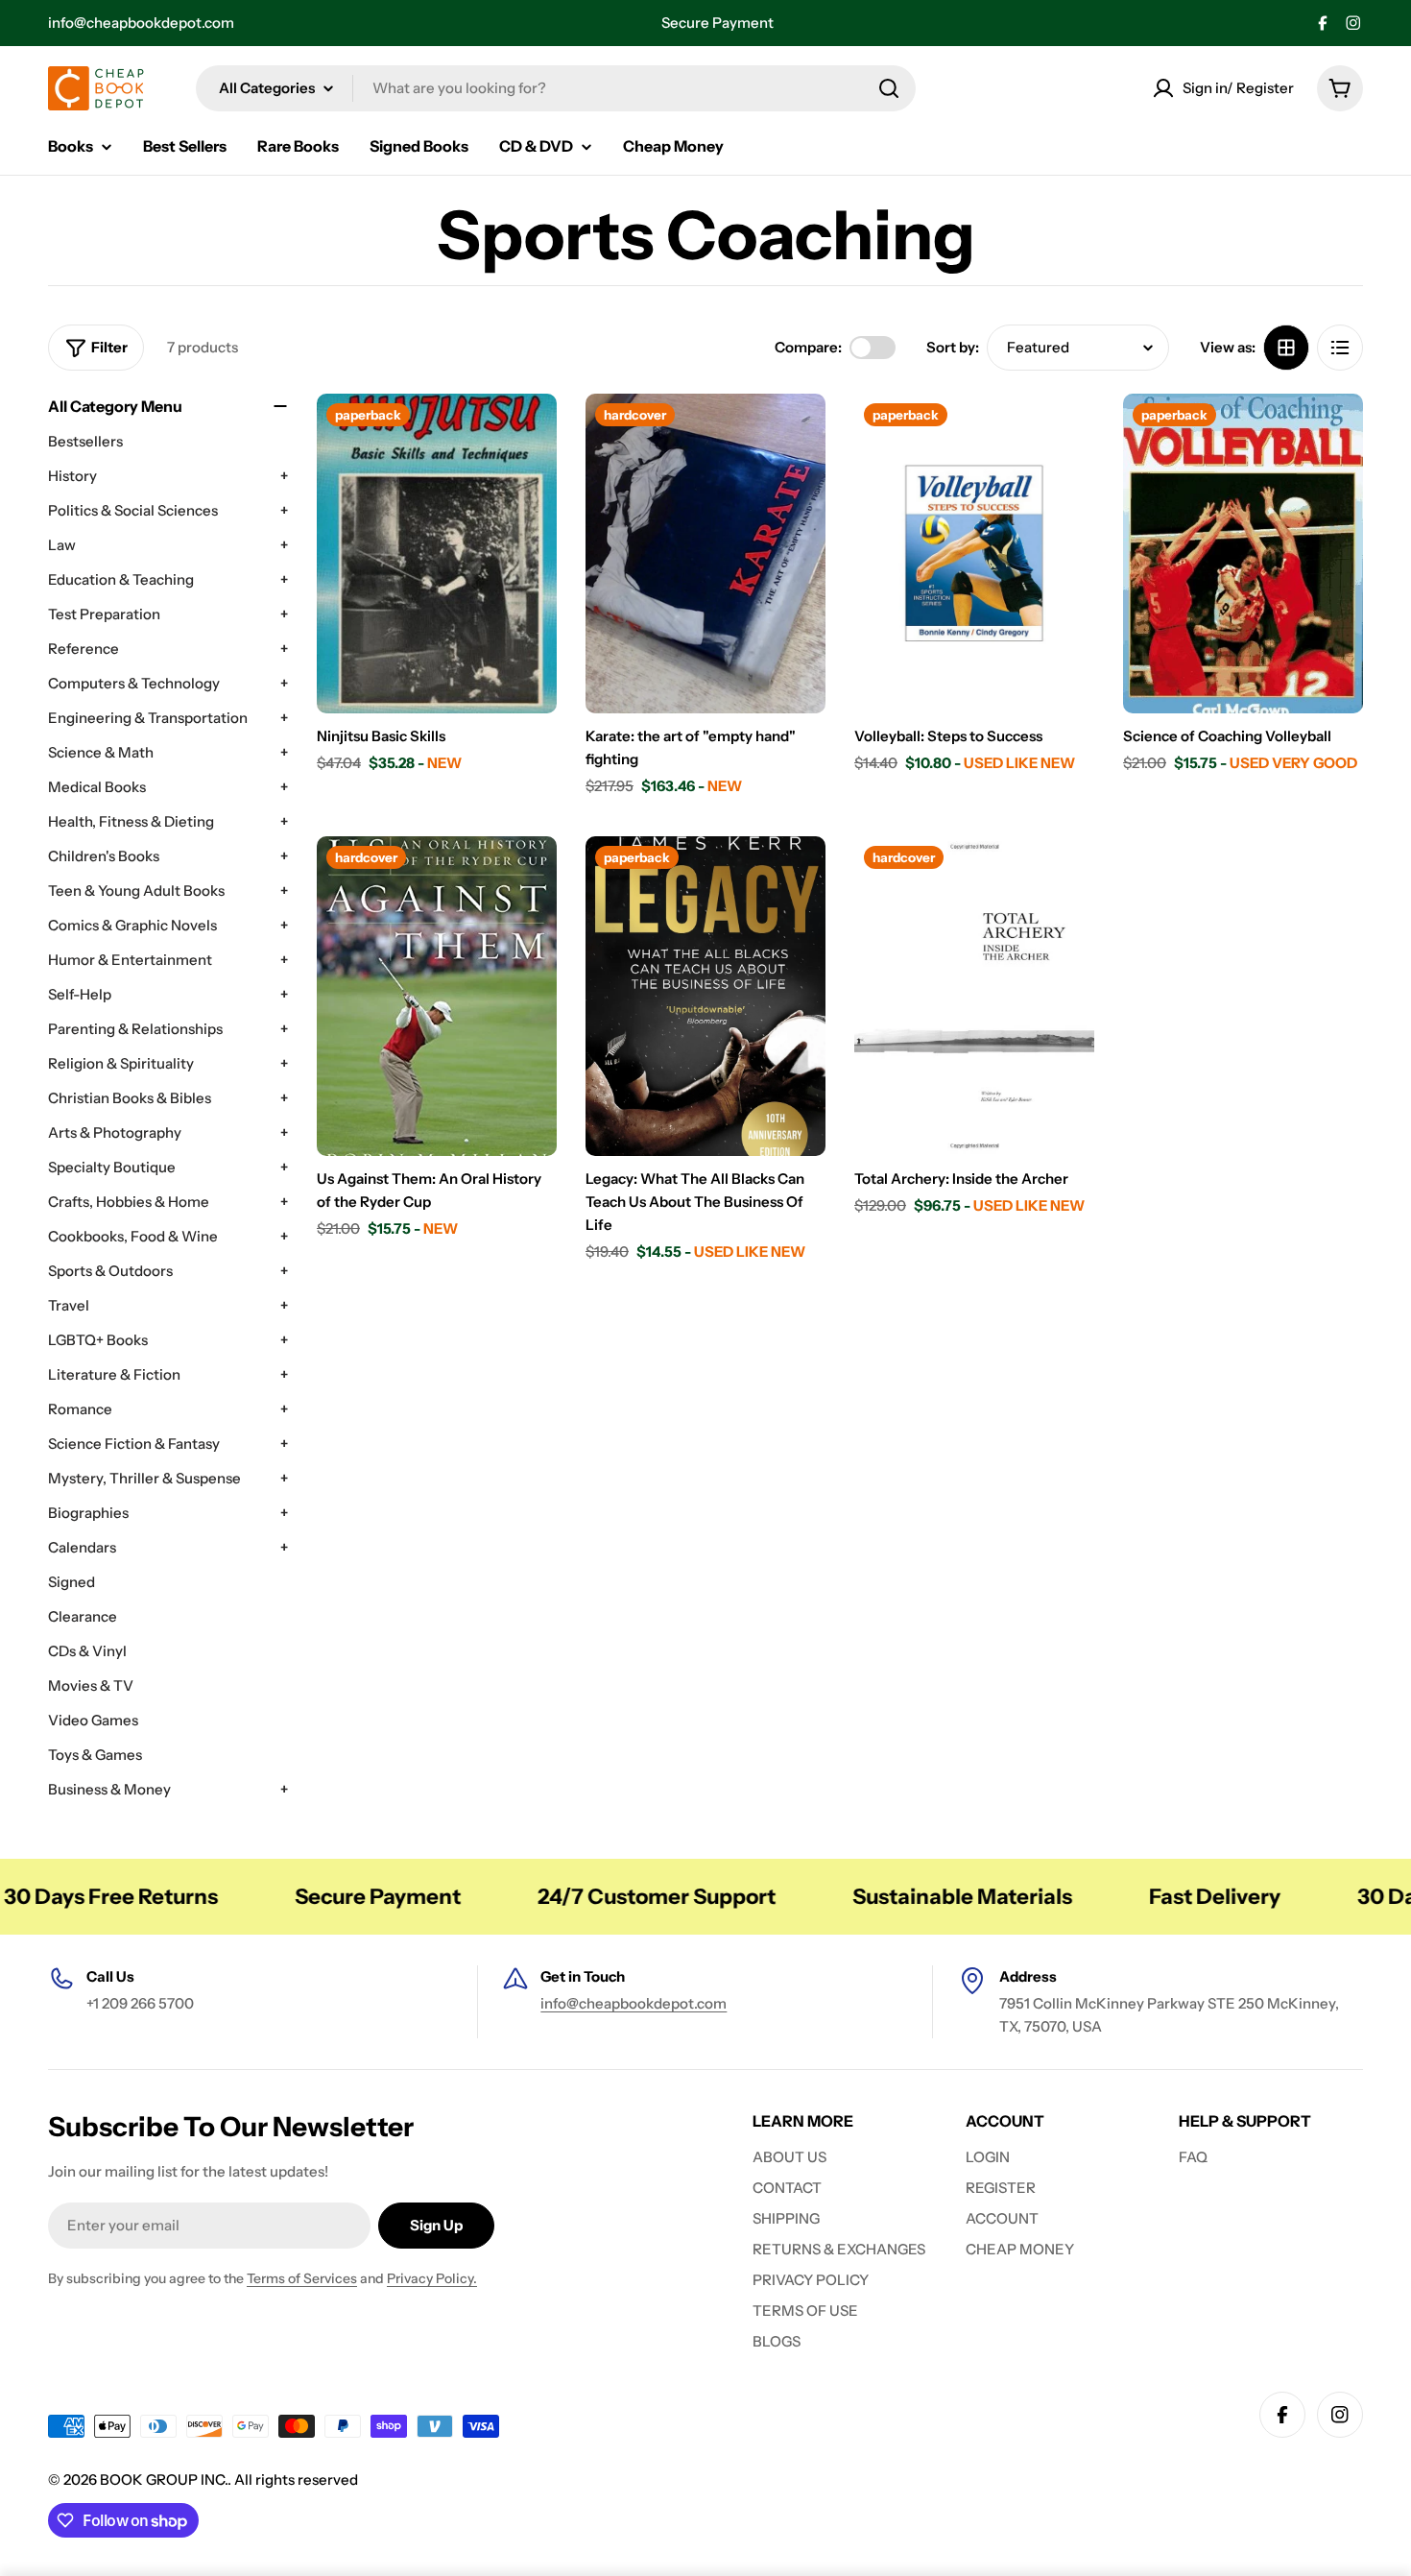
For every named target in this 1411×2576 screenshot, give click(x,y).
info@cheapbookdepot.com (141, 23)
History (72, 476)
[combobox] (556, 88)
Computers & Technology (134, 683)
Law (62, 545)
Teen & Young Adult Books (136, 891)
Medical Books (97, 787)
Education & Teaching (121, 579)
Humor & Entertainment (130, 960)
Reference (84, 649)
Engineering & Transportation (148, 718)
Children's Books (104, 856)
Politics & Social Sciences (133, 510)
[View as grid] (1286, 348)
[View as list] (1340, 348)
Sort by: (953, 347)
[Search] (889, 88)
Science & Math (101, 752)
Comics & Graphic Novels (132, 925)
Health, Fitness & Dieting (131, 821)
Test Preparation (104, 614)
